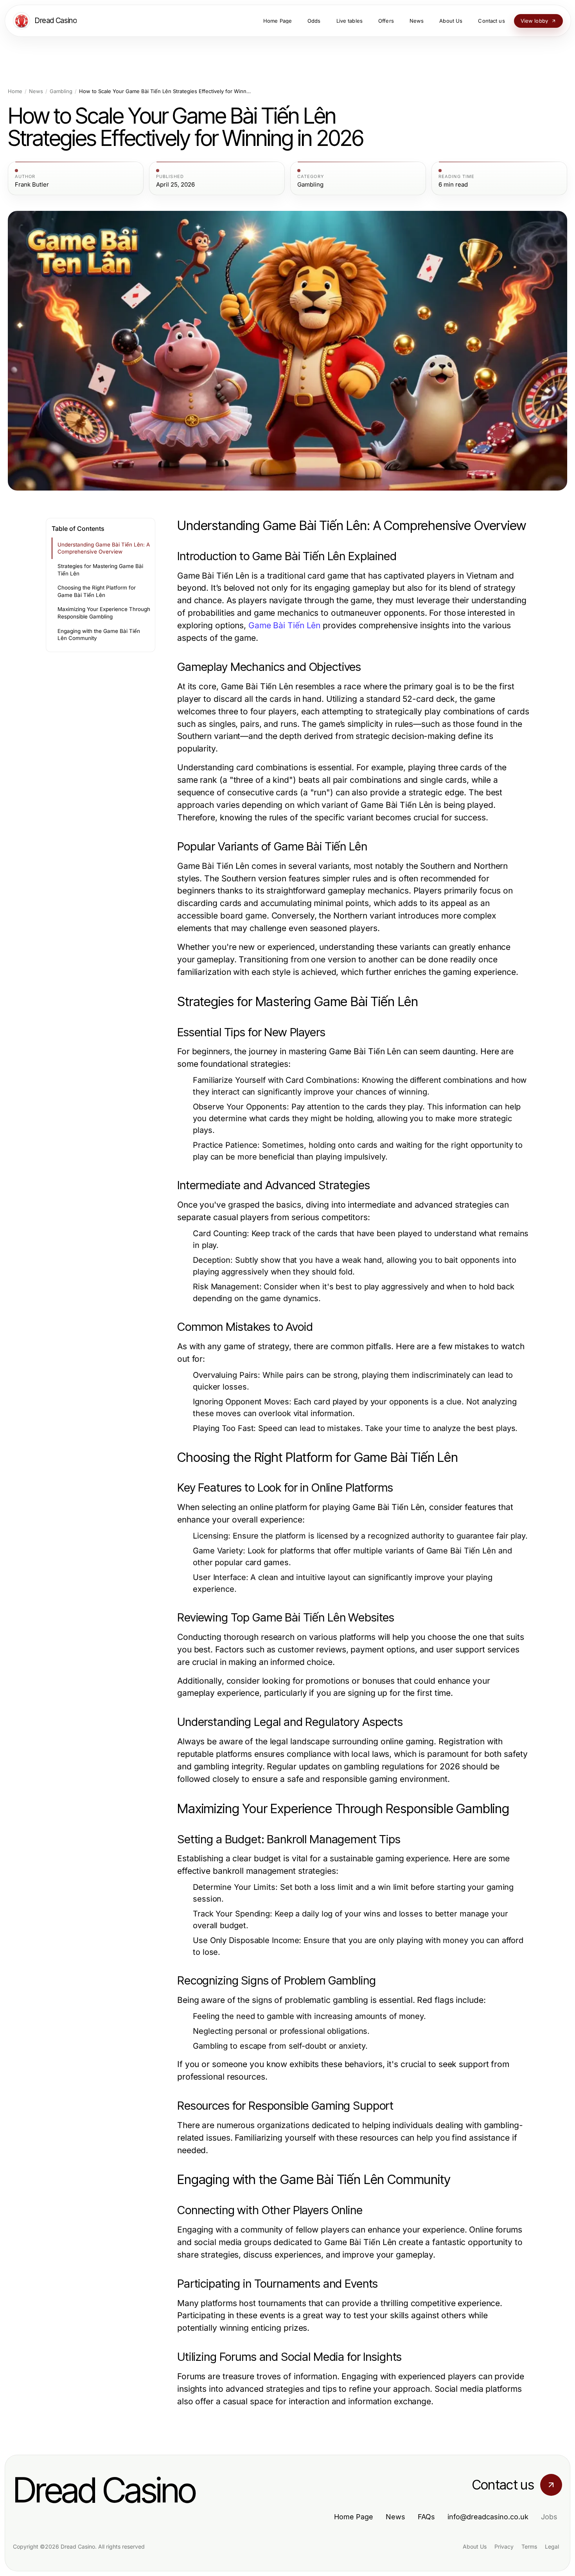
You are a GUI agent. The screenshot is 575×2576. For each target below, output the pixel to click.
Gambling (61, 91)
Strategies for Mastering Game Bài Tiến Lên (100, 570)
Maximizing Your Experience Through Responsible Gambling (104, 613)
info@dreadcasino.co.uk (488, 2517)
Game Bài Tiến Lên (284, 625)
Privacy (504, 2546)
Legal (552, 2546)
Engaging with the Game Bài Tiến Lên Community (99, 635)
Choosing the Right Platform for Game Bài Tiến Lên (97, 591)
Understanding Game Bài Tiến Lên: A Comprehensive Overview (104, 548)
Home (15, 91)
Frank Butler (32, 185)
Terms (529, 2546)
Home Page (354, 2517)
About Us (475, 2546)
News (36, 91)
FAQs (426, 2517)
